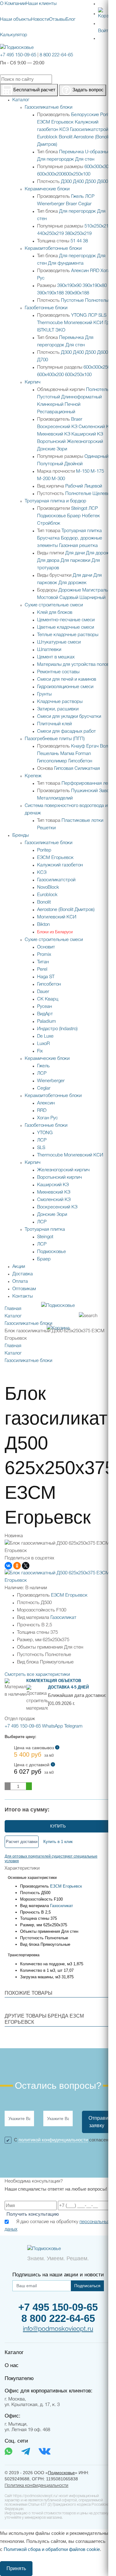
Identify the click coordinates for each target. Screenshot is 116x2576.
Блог (71, 20)
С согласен (61, 2140)
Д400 (78, 182)
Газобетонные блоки (46, 308)
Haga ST (46, 977)
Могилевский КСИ (84, 323)
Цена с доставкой (34, 1769)
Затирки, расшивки (58, 709)
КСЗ (64, 130)
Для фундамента (66, 263)
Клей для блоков (55, 613)
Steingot (79, 509)
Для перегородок (56, 159)
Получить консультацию (33, 2214)
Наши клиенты (41, 4)
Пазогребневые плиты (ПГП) (55, 739)
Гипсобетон (80, 761)
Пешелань (48, 754)
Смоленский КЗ (95, 427)
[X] (26, 1566)
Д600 (103, 182)
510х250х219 (98, 226)
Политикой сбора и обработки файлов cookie (52, 2549)
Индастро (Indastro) (57, 1029)
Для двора (48, 561)
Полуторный (50, 464)
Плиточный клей (54, 724)
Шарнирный (92, 598)
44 (79, 241)
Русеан (45, 1007)
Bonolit (66, 137)
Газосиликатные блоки (49, 107)
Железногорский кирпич (63, 1170)
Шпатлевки (49, 650)
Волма (107, 746)
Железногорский (85, 442)
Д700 (43, 360)
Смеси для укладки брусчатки (69, 717)
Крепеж (33, 776)
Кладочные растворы (60, 702)
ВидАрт (45, 1014)
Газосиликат (63, 1618)
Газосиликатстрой (89, 130)
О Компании (13, 4)
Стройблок (49, 523)
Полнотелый (99, 390)
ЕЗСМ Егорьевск (55, 122)
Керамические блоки (47, 189)
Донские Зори (52, 449)
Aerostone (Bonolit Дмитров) (66, 910)
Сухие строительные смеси (54, 605)
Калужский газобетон (60, 865)
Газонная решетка (78, 546)
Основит (46, 947)
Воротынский (51, 442)
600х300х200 (50, 174)
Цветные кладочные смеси (66, 627)
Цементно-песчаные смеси (66, 620)
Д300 (66, 182)
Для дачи (75, 553)
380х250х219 (78, 234)
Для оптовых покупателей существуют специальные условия (51, 1858)
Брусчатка (48, 538)
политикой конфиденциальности (53, 2140)
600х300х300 (98, 167)
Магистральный (99, 590)
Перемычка (71, 152)
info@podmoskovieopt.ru (58, 2329)
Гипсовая (64, 769)
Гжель (77, 197)
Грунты (44, 694)
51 (73, 241)
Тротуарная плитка (82, 531)
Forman (83, 754)
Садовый (69, 598)
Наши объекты (16, 20)
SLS (102, 315)
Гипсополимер (52, 761)
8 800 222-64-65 (56, 55)
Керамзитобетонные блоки (53, 249)
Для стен (85, 159)
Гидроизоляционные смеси (65, 687)
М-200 (44, 479)
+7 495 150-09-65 (18, 55)
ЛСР (90, 197)
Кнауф (78, 746)
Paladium (47, 1021)
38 (85, 241)
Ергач (92, 746)
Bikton (43, 925)
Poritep (107, 115)
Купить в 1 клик (58, 1842)
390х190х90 (69, 286)
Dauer (43, 992)
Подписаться (87, 2286)
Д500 (90, 182)
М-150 (83, 471)
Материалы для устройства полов (73, 665)
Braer (71, 204)
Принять (16, 2568)
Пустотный (49, 397)
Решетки (46, 828)
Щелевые (103, 494)
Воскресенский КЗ (57, 427)
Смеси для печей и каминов (67, 679)
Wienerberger (51, 204)
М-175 (97, 471)
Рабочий (74, 486)
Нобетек (91, 516)
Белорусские (85, 115)
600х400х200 (50, 375)
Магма (67, 754)
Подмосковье (52, 516)
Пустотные (72, 301)
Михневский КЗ (54, 434)
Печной (73, 405)
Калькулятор (14, 35)
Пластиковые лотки (82, 821)
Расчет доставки (22, 1842)
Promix (44, 955)
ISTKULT (46, 330)
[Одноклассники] (17, 1566)
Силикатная (87, 769)
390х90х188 (77, 293)
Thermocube (50, 323)
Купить (58, 1826)
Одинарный (97, 457)
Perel (42, 969)
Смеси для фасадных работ (67, 731)
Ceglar (85, 204)
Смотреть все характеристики (37, 1675)
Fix (40, 1051)
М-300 (58, 479)
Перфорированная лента (88, 783)
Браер (74, 516)
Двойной (73, 464)
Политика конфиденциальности (37, 2486)
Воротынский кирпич (60, 1177)
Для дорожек (100, 553)
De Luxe (45, 1036)
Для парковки (75, 561)
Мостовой (48, 598)
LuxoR (43, 1044)
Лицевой (93, 486)
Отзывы (57, 20)
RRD (95, 271)
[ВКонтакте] (8, 1566)
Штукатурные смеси (59, 642)
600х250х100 (77, 174)
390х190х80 (95, 286)
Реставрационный (56, 412)
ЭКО (60, 330)
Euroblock (47, 137)
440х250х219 (50, 234)
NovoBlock (48, 887)
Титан (43, 962)
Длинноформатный (82, 397)
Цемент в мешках (56, 657)
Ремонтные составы (58, 672)
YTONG (79, 315)
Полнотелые (98, 301)
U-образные (98, 152)
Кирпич (33, 382)
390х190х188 (50, 293)
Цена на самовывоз (36, 1752)
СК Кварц (48, 999)
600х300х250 (97, 367)
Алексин (80, 271)
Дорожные (70, 590)
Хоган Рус (47, 1118)
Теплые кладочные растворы (68, 635)
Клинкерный (50, 405)
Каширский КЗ (87, 434)
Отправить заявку (100, 2122)
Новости (40, 20)
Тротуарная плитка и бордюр (56, 501)
